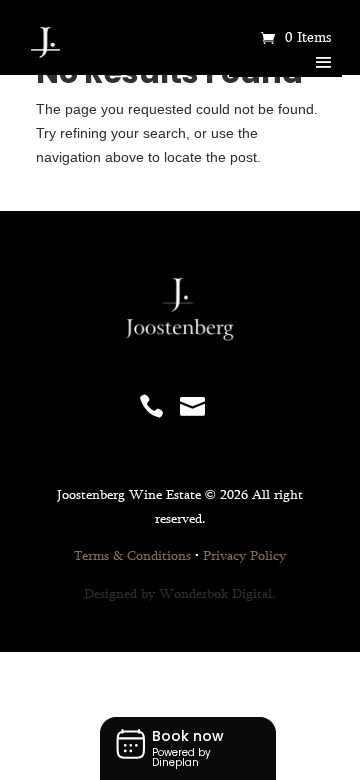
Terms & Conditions (132, 557)
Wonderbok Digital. (217, 595)
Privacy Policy (244, 557)
